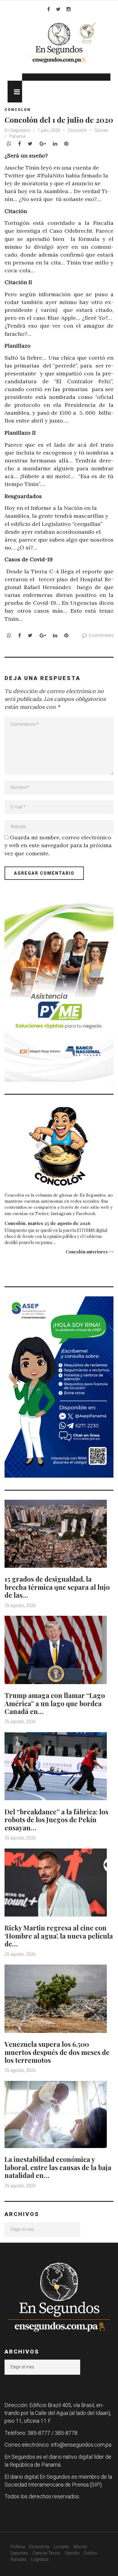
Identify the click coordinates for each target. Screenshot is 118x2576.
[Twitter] (58, 9)
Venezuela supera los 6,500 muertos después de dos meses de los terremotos (57, 2052)
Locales (61, 2547)
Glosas (101, 130)
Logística (40, 2559)
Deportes (19, 2553)
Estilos (91, 2553)
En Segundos (17, 130)
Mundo (80, 2547)
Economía (39, 2547)
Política (18, 2547)
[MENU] (15, 92)
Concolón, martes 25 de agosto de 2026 (48, 1223)
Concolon (18, 110)
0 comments (101, 635)
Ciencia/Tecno (46, 2553)
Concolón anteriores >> (90, 1252)
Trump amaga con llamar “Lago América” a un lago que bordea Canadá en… (55, 1703)
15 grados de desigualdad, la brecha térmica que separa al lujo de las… (57, 1587)
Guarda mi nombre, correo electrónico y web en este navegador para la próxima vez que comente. (58, 845)
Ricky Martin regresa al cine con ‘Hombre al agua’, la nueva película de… (59, 1936)
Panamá (17, 136)
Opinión (72, 2553)
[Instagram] (69, 9)
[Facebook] (49, 9)
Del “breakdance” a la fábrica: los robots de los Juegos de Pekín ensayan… (56, 1820)
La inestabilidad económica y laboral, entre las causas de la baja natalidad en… (58, 2167)
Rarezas (18, 2559)
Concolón (77, 130)
